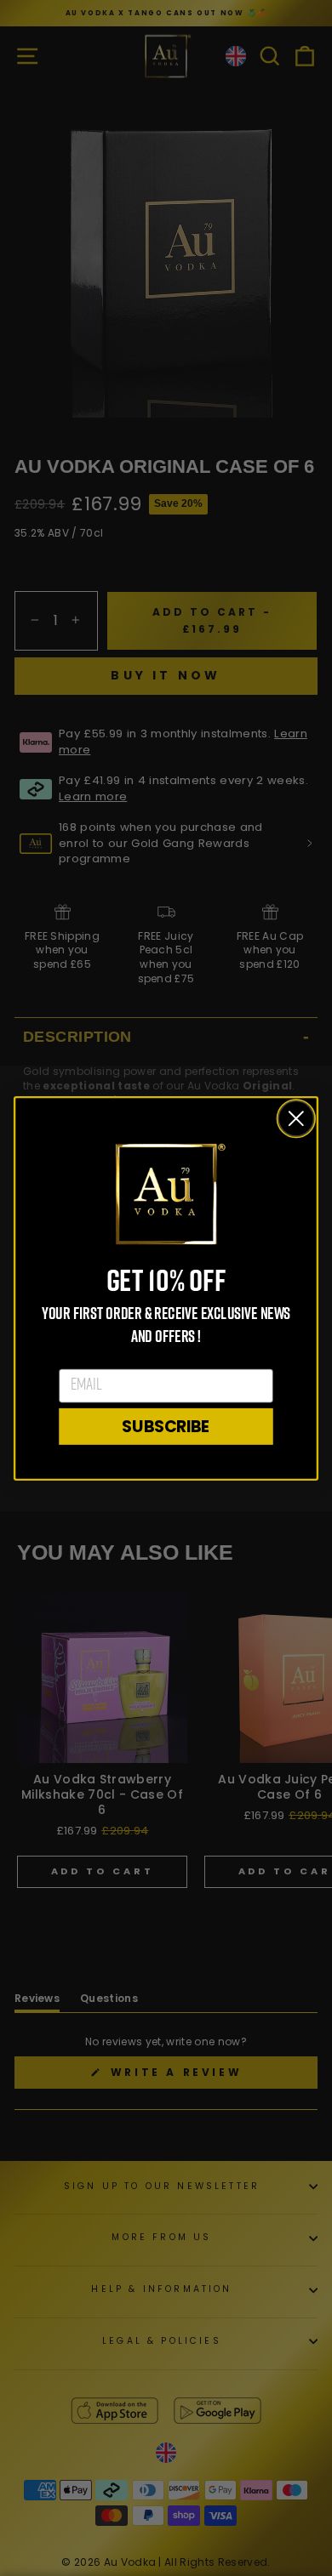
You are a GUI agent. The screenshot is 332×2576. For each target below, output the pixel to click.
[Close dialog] (296, 1118)
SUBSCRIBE (166, 1425)
